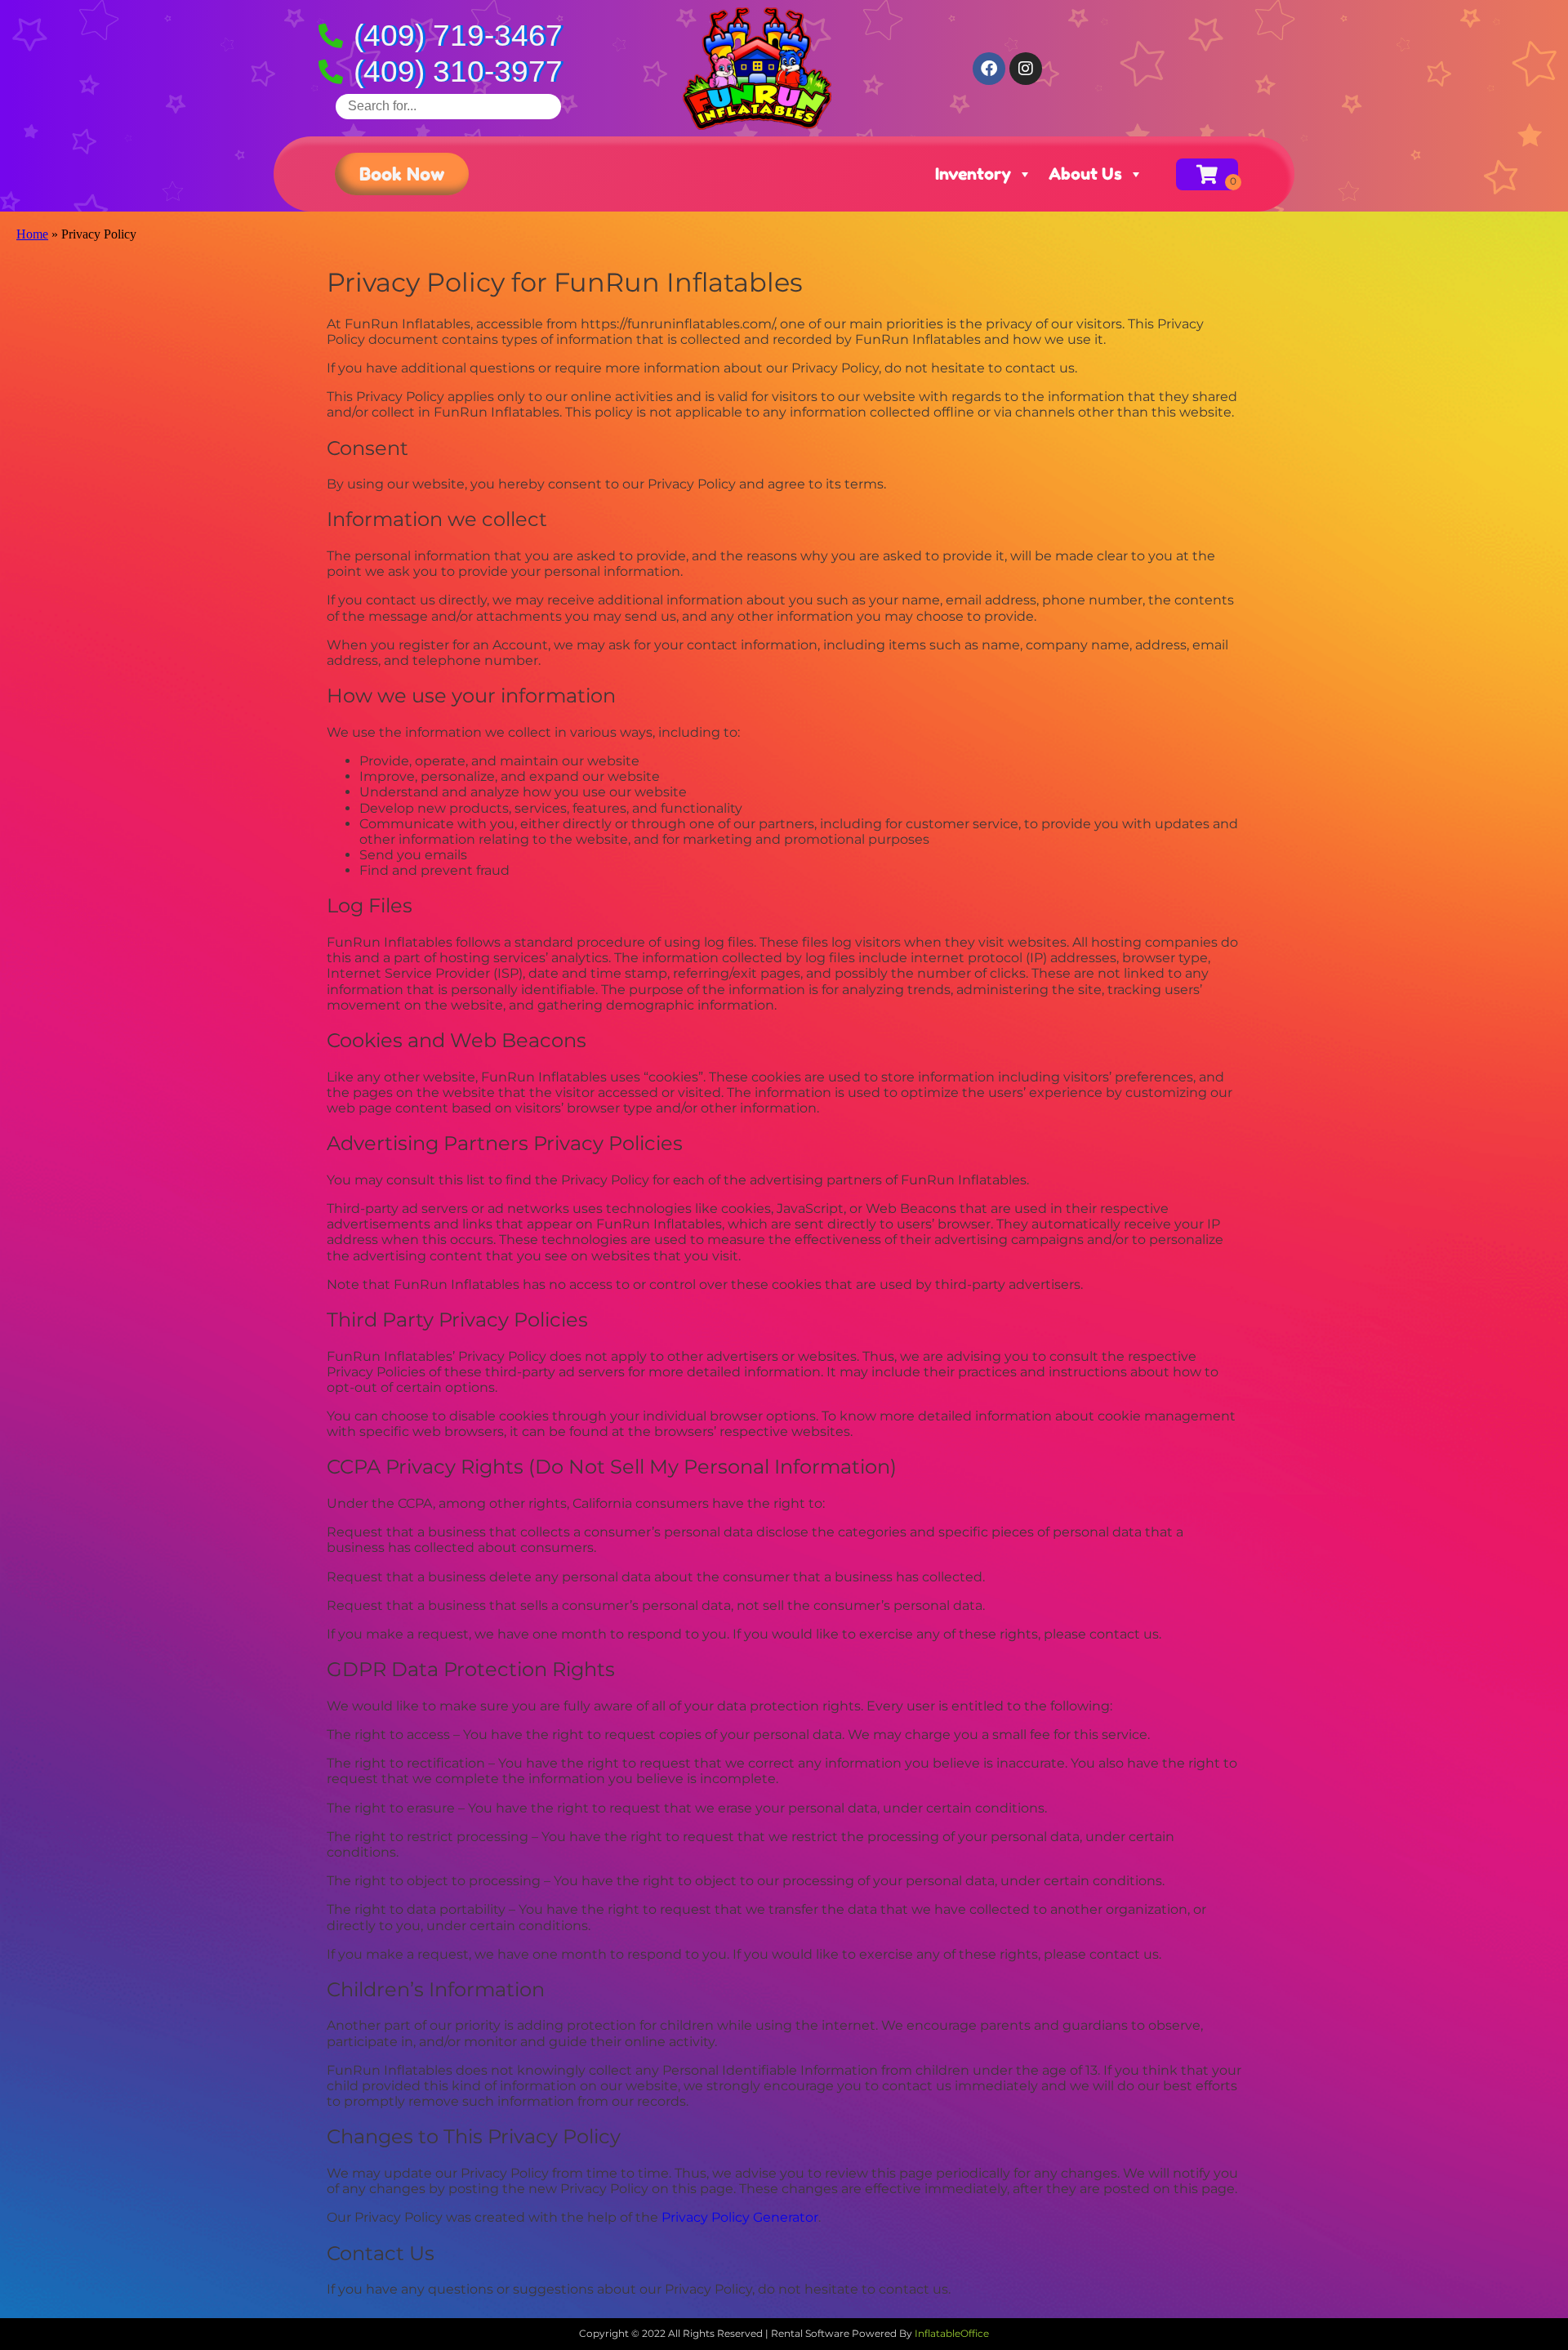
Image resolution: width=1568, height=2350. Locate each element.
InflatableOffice (952, 2333)
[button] (402, 174)
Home (32, 234)
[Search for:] (448, 106)
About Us (1085, 174)
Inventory (973, 174)
